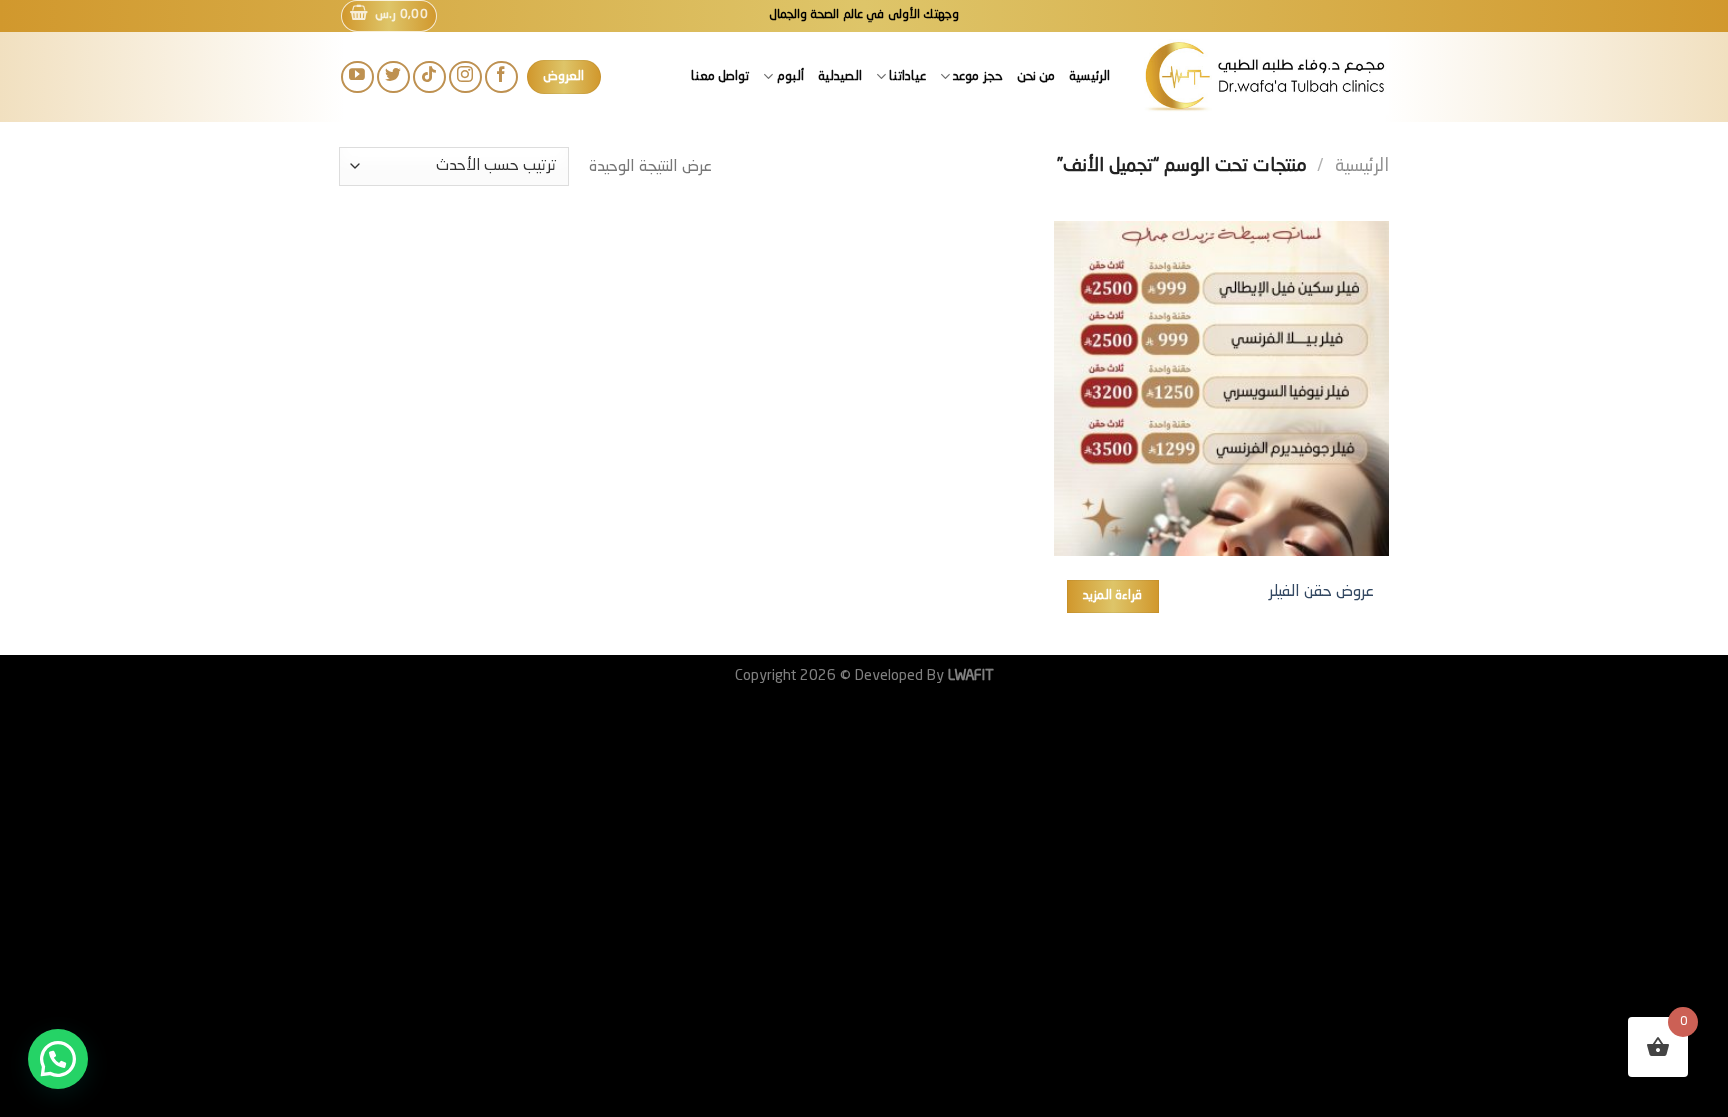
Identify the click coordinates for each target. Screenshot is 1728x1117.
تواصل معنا (720, 76)
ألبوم (790, 76)
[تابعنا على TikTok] (429, 77)
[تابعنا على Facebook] (501, 77)
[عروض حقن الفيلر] (1221, 388)
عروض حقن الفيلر (1321, 592)
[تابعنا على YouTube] (357, 77)
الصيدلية (840, 76)
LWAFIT (969, 676)
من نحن (1036, 76)
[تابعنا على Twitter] (393, 77)
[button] (58, 1059)
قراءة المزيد (1112, 595)
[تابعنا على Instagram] (465, 77)
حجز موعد (977, 76)
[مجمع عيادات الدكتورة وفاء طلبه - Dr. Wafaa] (1264, 76)
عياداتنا (907, 76)
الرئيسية (1089, 76)
